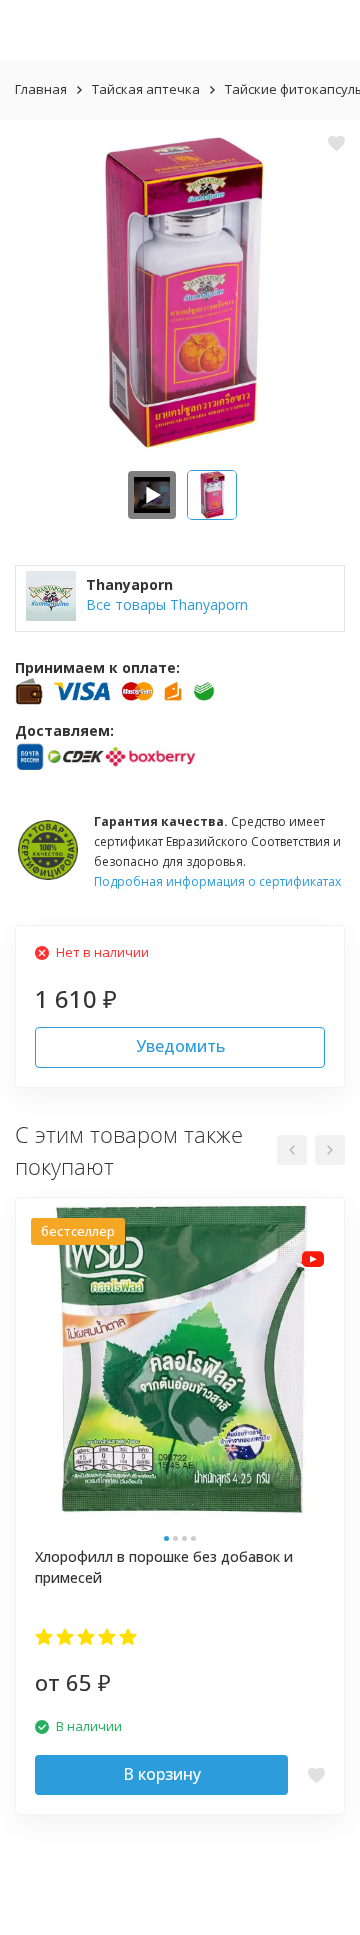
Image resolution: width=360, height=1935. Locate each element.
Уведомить (180, 1046)
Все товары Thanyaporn (167, 604)
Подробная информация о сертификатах (217, 881)
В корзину (162, 1774)
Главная (41, 89)
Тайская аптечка (146, 89)
